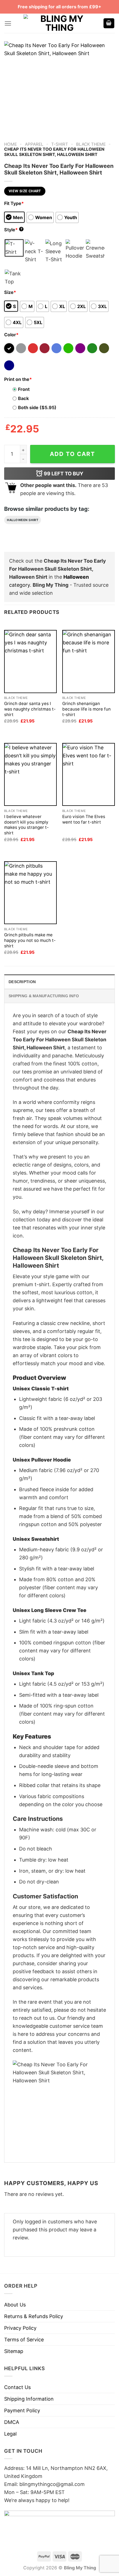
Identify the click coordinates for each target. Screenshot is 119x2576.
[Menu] (8, 23)
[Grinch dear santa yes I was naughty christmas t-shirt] (30, 661)
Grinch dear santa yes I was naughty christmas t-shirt (30, 709)
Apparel (34, 144)
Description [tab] (22, 982)
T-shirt (60, 144)
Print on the (18, 379)
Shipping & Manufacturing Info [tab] (44, 996)
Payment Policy (22, 2410)
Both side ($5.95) (37, 407)
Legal (10, 2434)
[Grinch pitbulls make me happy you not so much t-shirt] (30, 893)
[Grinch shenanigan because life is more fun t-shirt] (89, 661)
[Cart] (109, 23)
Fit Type (14, 203)
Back (23, 398)
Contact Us (17, 2387)
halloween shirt (23, 520)
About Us (15, 2305)
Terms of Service (24, 2340)
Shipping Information (29, 2399)
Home (11, 144)
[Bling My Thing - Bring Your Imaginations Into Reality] (59, 23)
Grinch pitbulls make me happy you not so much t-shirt (30, 940)
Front (24, 389)
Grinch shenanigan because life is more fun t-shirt (86, 709)
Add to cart (73, 454)
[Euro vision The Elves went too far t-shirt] (89, 774)
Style (13, 230)
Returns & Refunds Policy (34, 2316)
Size (10, 292)
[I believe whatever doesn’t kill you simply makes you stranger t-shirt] (30, 774)
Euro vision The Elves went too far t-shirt (84, 819)
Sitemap (14, 2351)
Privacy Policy (20, 2328)
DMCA (12, 2422)
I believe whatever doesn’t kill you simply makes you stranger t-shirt (26, 825)
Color (11, 335)
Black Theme (91, 144)
